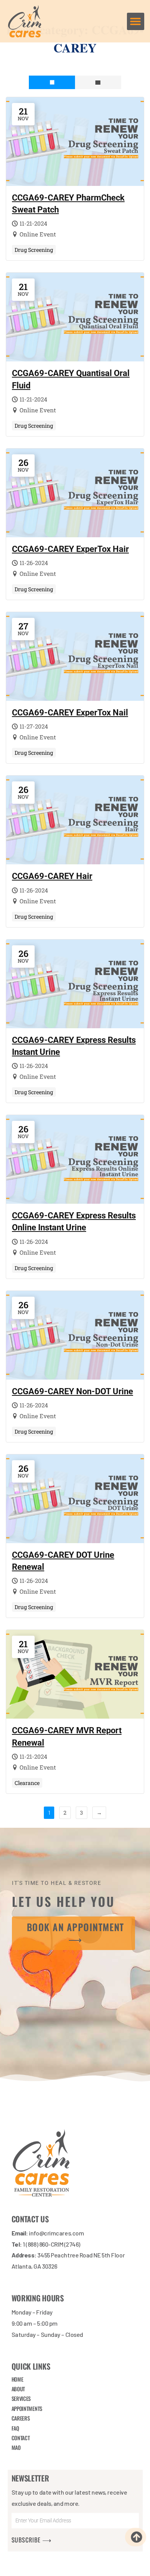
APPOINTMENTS (27, 2408)
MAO (16, 2448)
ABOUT (18, 2389)
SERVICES (21, 2399)
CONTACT (21, 2438)
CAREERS (21, 2418)
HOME (17, 2379)
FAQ (15, 2428)
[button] (136, 21)
